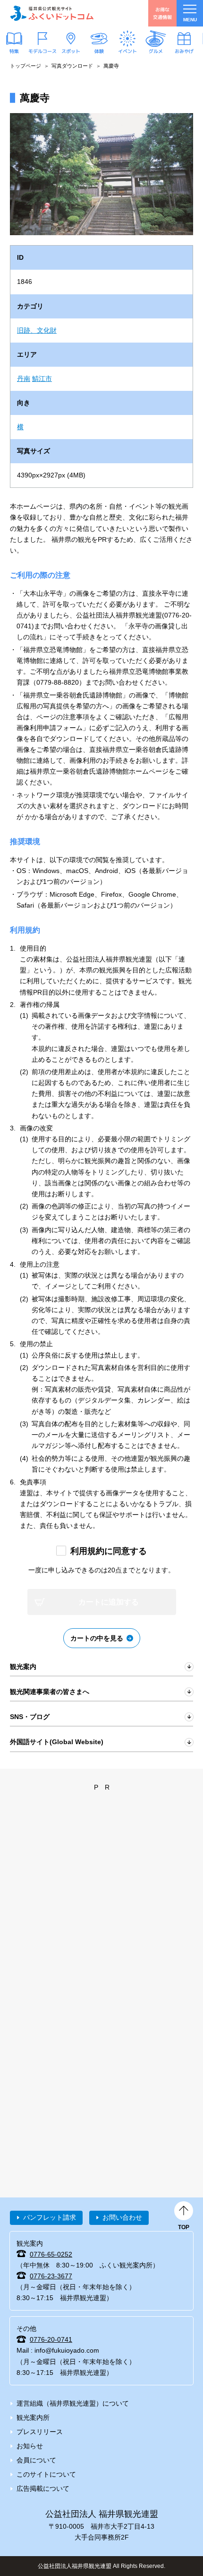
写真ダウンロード (72, 66)
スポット (71, 51)
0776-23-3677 (51, 2276)
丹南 (24, 379)
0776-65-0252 (51, 2254)
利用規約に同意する (109, 1551)
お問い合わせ (122, 2217)
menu (190, 20)
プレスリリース (40, 2432)
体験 (99, 51)
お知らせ (30, 2446)
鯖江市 (42, 379)
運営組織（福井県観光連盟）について (73, 2403)
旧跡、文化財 (37, 330)
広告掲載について (43, 2488)
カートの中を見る (97, 1638)
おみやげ (184, 51)
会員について (36, 2460)
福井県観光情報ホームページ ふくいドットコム (52, 13)
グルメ (156, 51)
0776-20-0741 (51, 2339)
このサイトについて (46, 2474)
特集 (14, 51)
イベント (127, 51)
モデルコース (42, 51)
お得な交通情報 (162, 13)
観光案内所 (33, 2417)
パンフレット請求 (50, 2217)
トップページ (25, 66)
